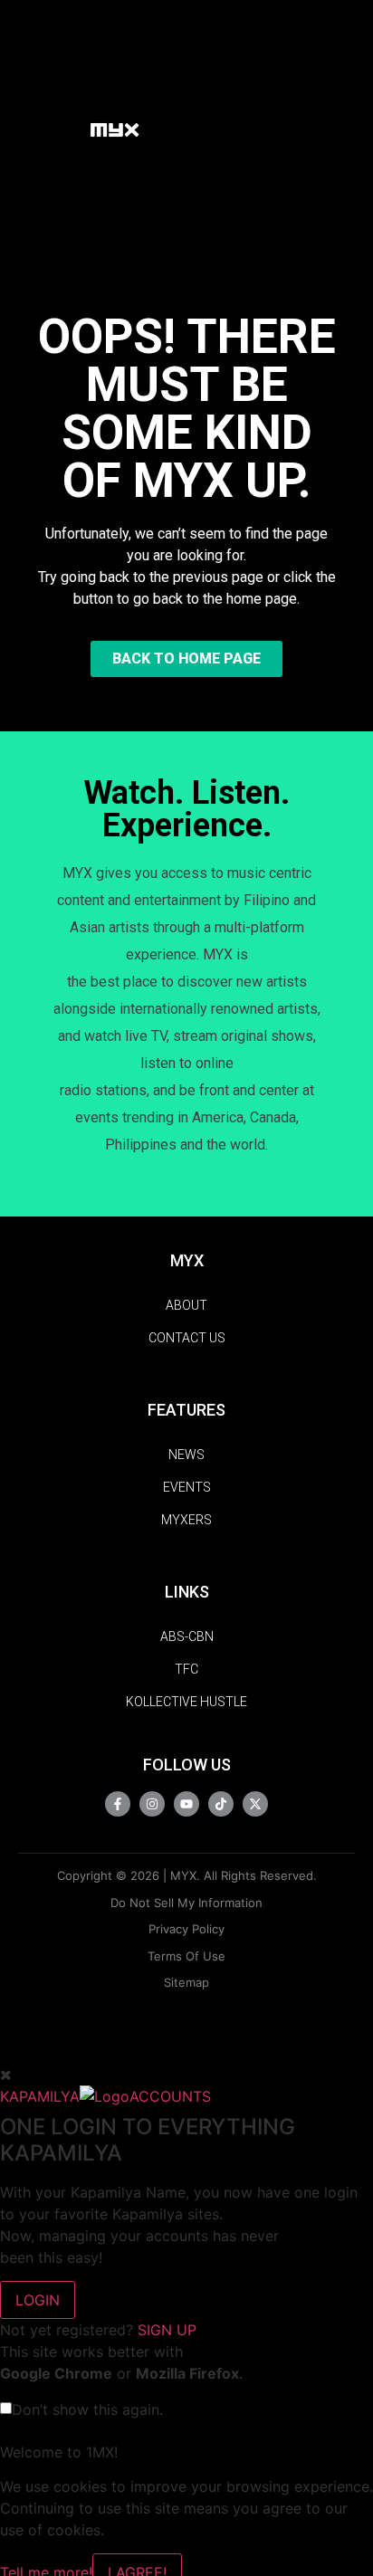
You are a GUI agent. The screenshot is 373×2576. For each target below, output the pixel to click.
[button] (67, 129)
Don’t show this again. (87, 2409)
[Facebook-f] (118, 1804)
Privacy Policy (186, 1929)
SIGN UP (167, 2330)
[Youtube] (186, 1804)
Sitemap (186, 1982)
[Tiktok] (221, 1804)
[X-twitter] (255, 1804)
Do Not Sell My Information (186, 1903)
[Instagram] (152, 1804)
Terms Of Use (186, 1956)
